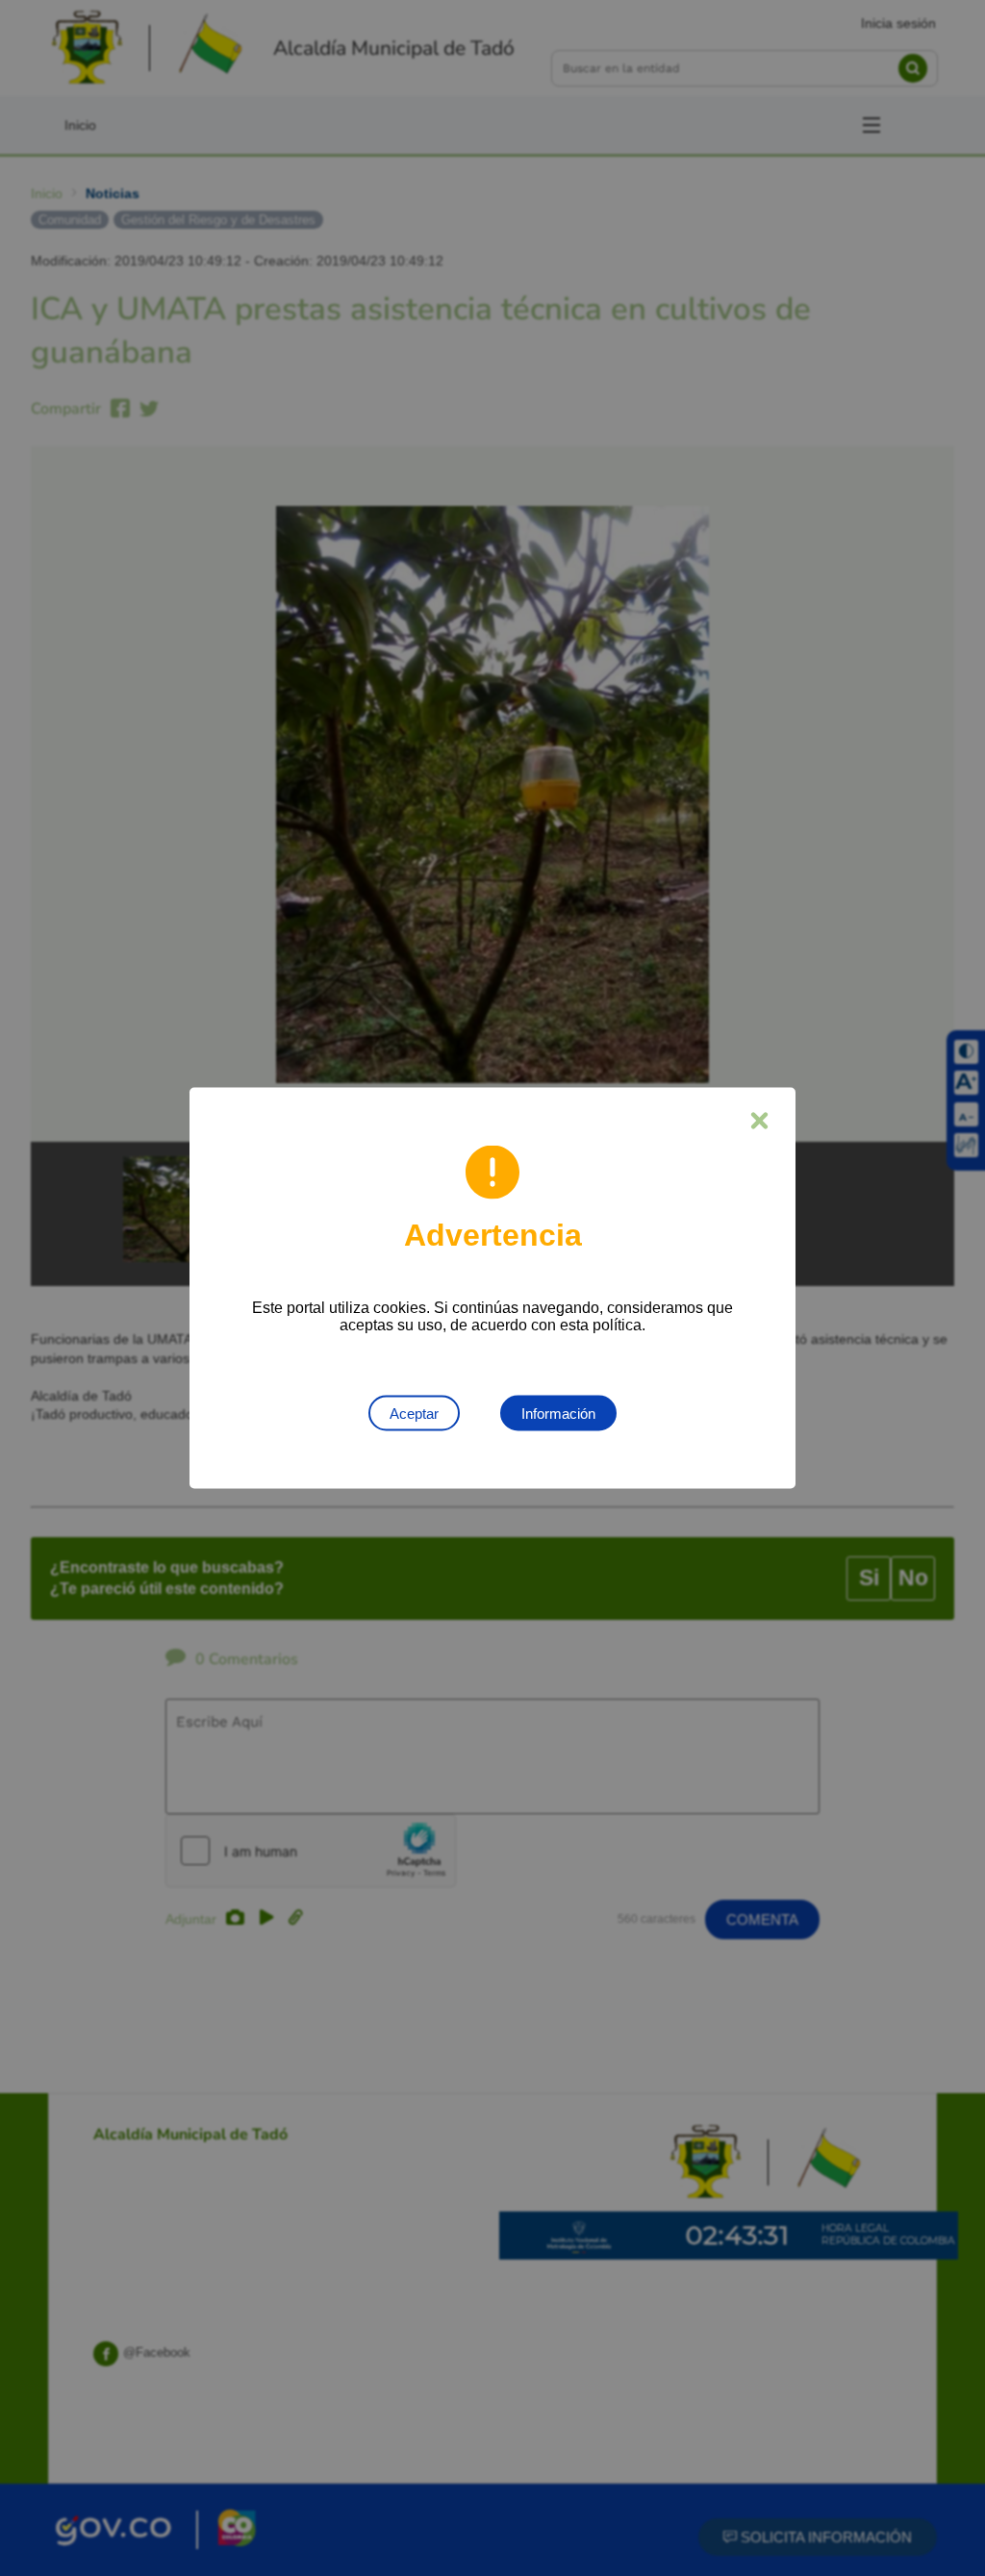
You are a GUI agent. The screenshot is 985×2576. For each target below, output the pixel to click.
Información (558, 1414)
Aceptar (414, 1414)
